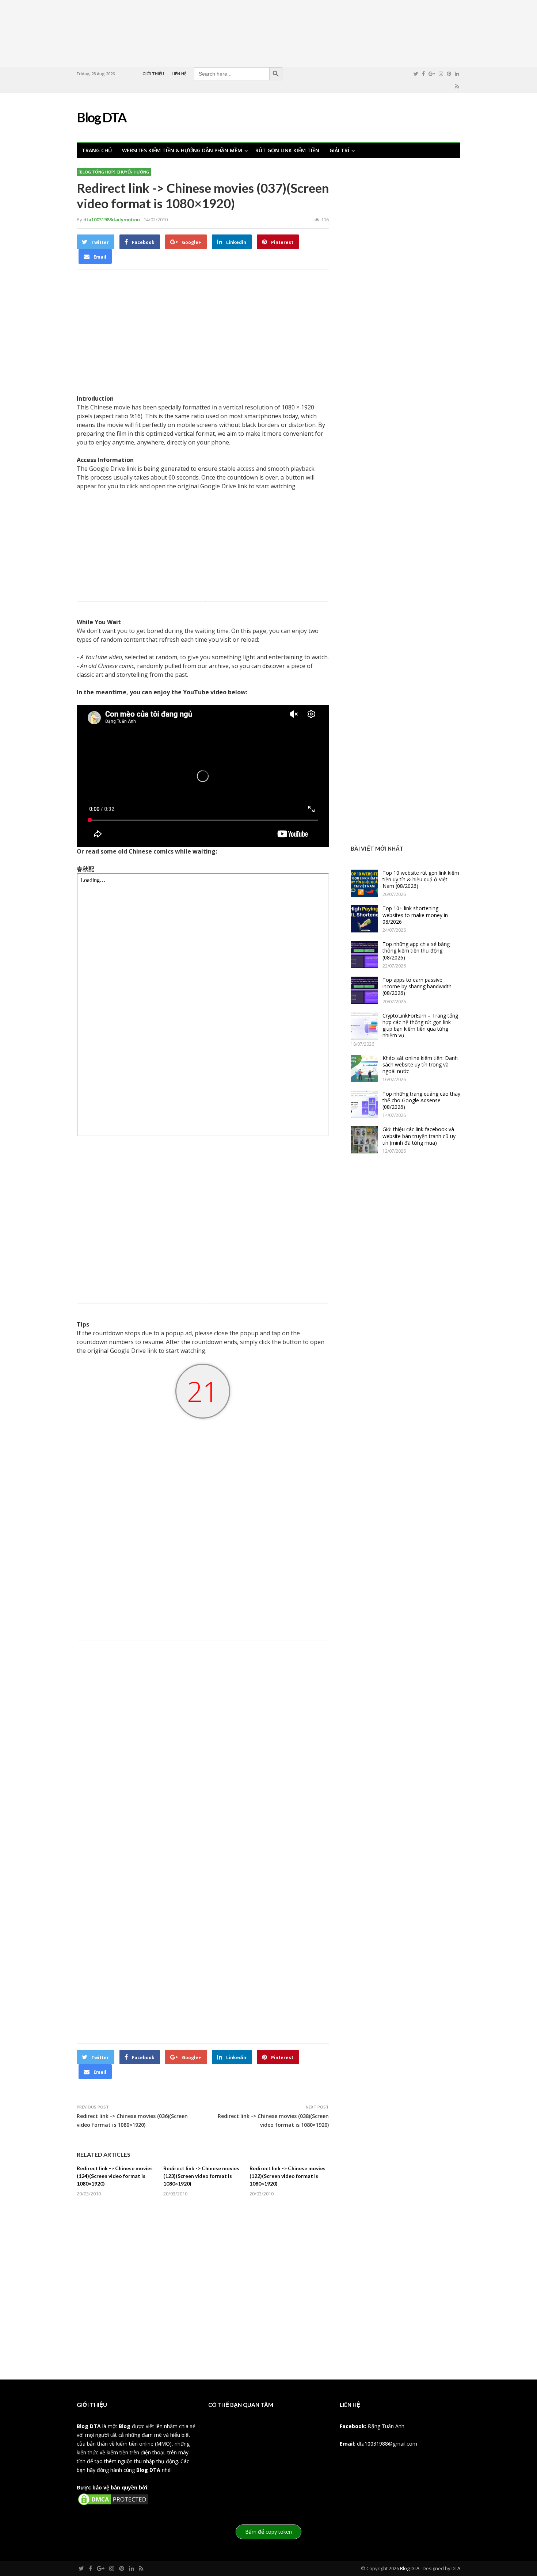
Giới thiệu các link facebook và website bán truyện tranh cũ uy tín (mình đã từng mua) (419, 1136)
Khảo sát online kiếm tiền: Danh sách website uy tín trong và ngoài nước (420, 1064)
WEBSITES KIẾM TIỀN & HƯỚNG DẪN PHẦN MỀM (182, 150)
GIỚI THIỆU (153, 74)
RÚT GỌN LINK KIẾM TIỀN (287, 150)
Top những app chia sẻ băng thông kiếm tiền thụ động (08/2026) (416, 951)
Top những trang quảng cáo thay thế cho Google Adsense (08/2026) (421, 1100)
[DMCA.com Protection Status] (113, 2505)
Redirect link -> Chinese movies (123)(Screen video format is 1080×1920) (201, 2176)
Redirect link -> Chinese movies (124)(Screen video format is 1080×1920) (115, 2176)
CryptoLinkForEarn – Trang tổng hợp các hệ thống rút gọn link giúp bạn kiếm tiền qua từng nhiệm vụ (420, 1026)
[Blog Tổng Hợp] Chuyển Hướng (114, 172)
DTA (456, 2568)
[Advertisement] (268, 33)
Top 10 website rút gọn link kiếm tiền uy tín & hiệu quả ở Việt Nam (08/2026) (421, 879)
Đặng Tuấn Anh (386, 2426)
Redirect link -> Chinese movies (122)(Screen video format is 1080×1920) (287, 2176)
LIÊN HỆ (179, 74)
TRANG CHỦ (97, 150)
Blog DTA (89, 2426)
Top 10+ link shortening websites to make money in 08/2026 (415, 915)
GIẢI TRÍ (339, 150)
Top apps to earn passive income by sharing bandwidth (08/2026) (417, 986)
